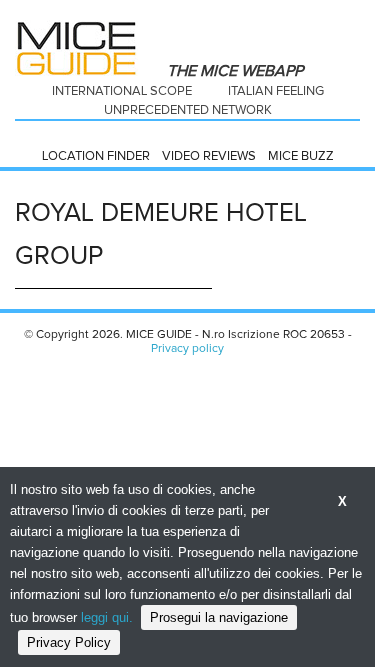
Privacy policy (187, 349)
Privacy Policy (69, 642)
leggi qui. (107, 617)
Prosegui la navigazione (219, 617)
